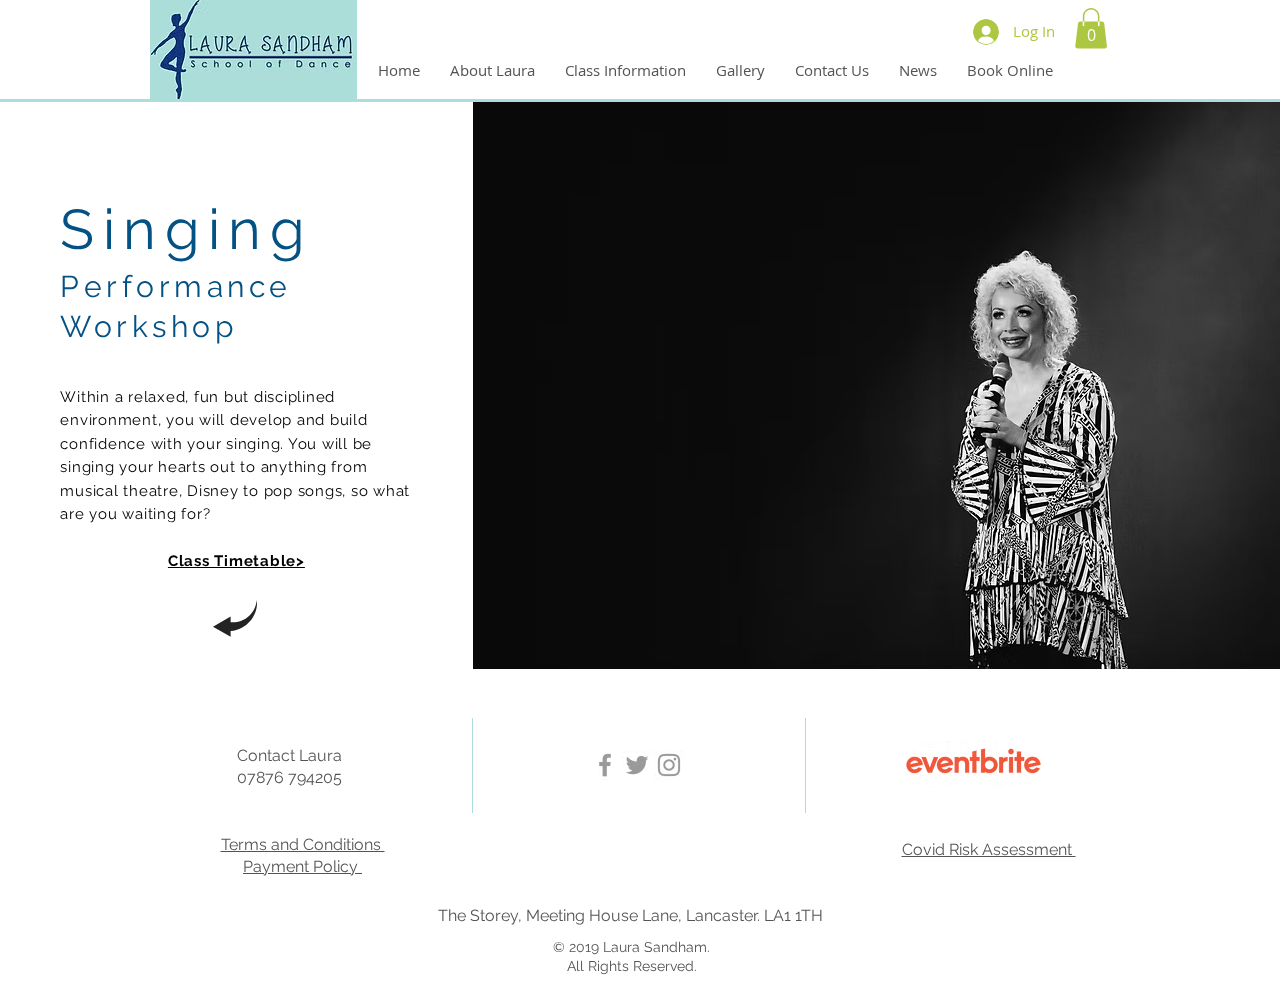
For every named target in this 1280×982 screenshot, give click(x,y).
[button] (1091, 28)
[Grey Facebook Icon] (605, 765)
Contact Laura (289, 755)
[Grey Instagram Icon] (669, 765)
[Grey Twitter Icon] (637, 765)
